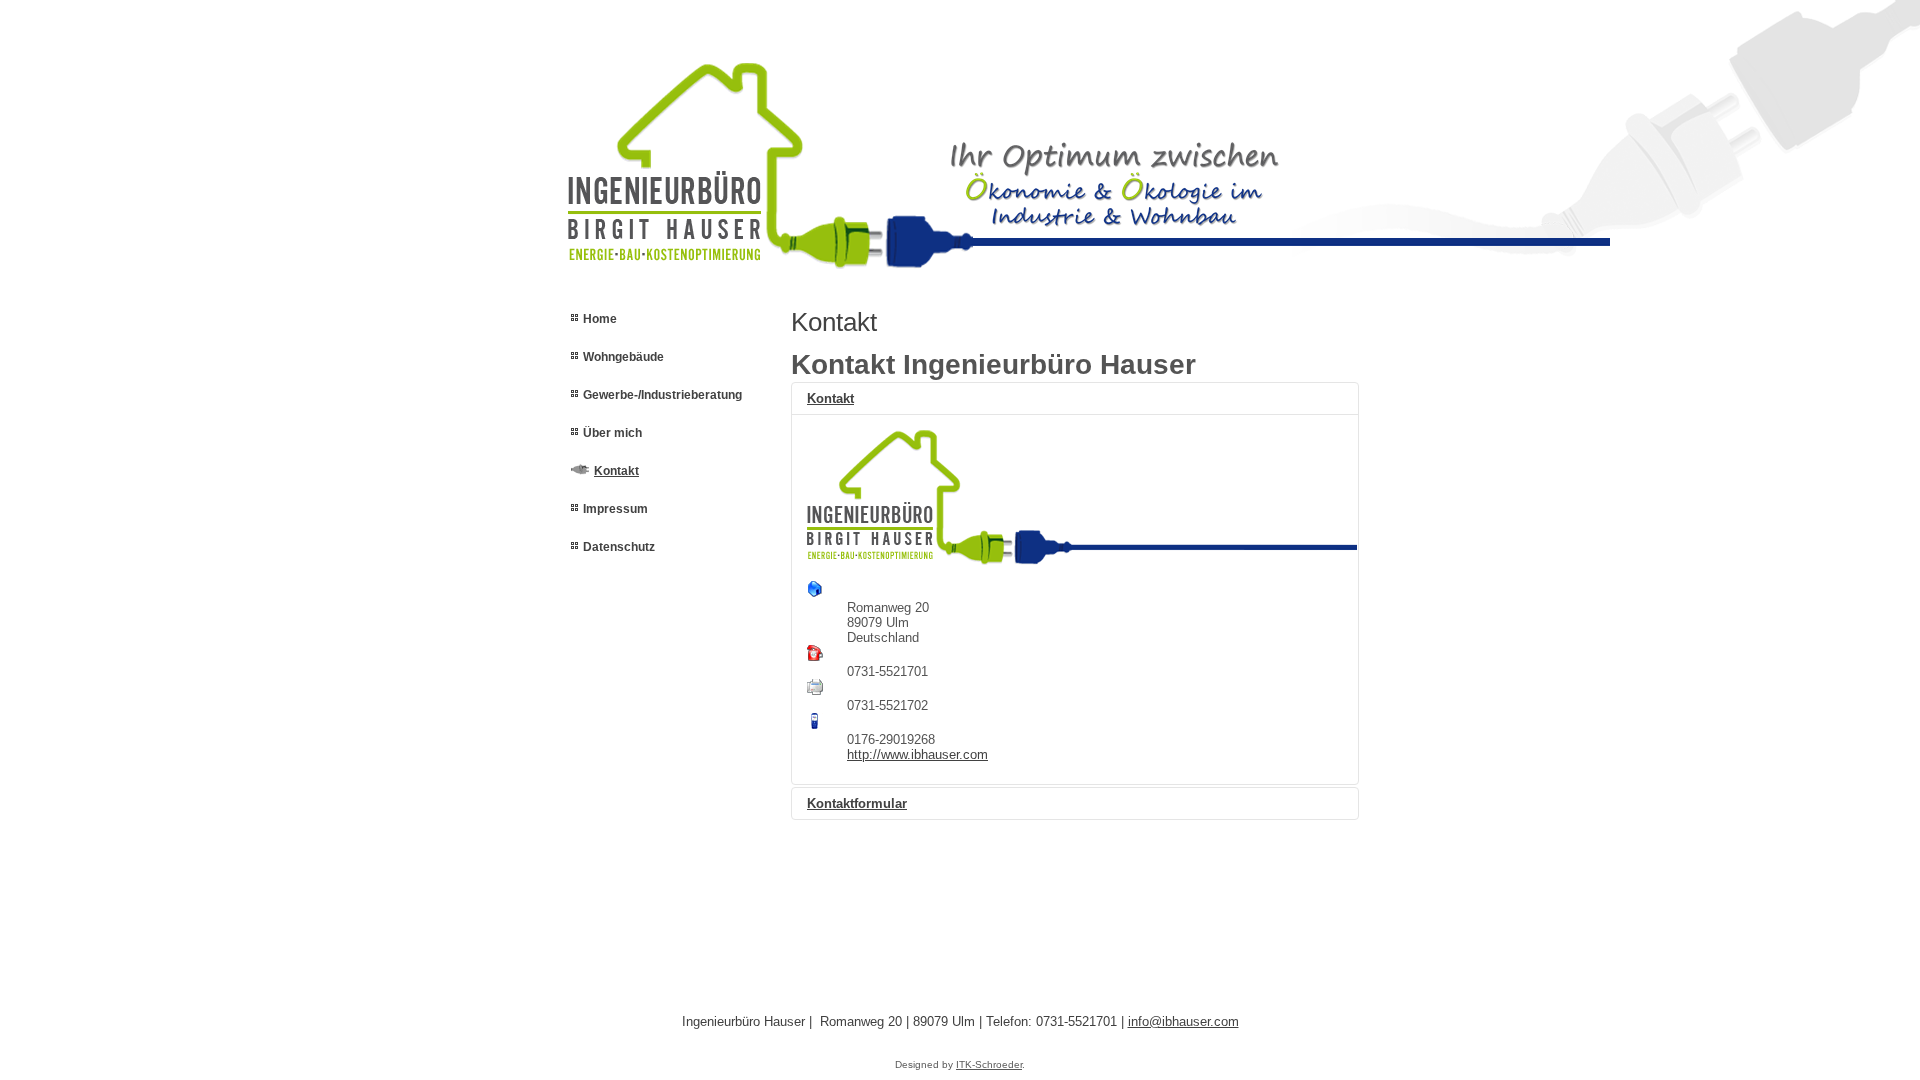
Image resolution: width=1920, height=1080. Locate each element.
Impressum (615, 509)
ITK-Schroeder (989, 1064)
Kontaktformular (857, 803)
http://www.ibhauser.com (917, 754)
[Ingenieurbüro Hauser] (774, 156)
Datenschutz (619, 547)
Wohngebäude (623, 357)
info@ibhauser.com (1183, 1021)
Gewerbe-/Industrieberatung (662, 395)
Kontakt (616, 471)
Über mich (612, 433)
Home (600, 319)
